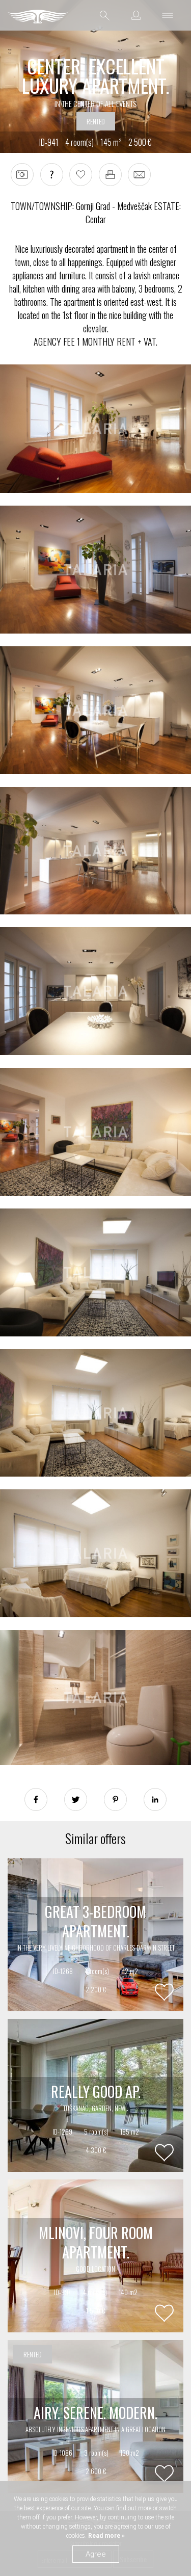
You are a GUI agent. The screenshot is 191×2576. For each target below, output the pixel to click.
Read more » (106, 2536)
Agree (96, 2554)
